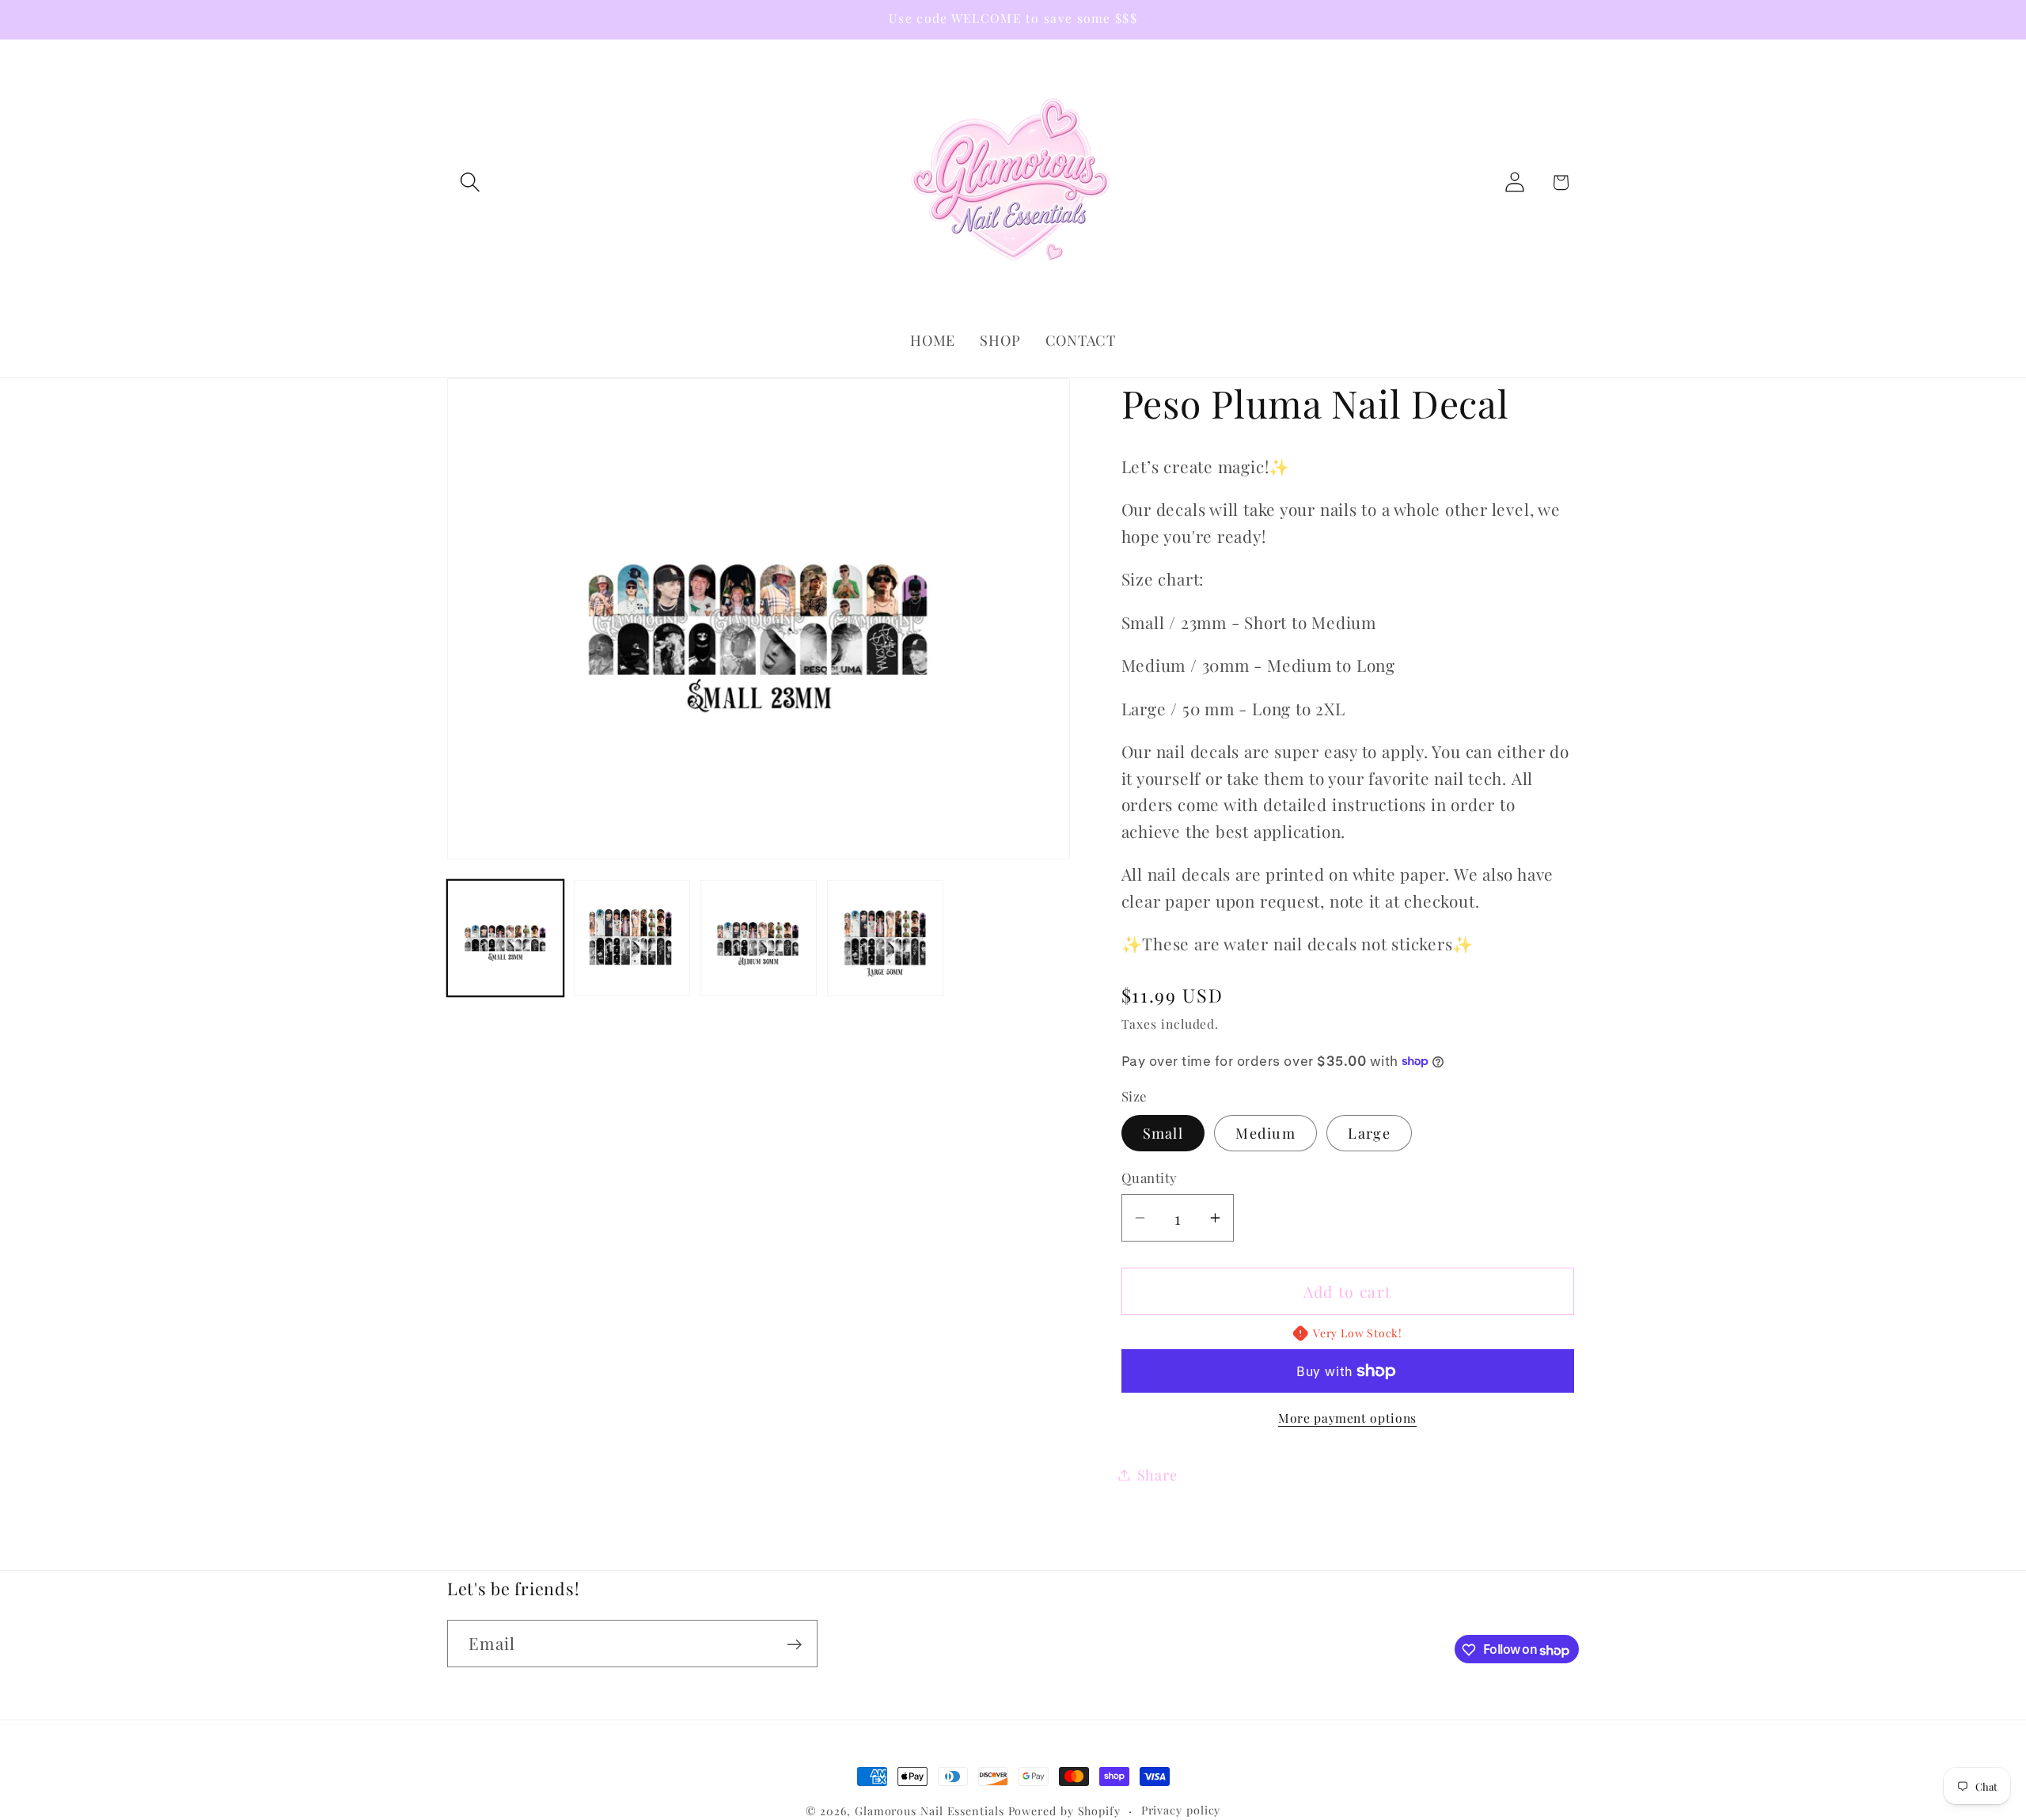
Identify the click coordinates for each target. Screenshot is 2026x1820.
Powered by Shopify (1064, 1811)
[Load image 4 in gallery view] (885, 938)
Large (1369, 1133)
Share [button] (1157, 1475)
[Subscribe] (794, 1645)
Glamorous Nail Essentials (931, 1811)
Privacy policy (1181, 1810)
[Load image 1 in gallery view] (505, 938)
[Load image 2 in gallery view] (632, 938)
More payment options (1347, 1418)
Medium (1265, 1133)
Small (1163, 1133)
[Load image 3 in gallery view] (759, 938)
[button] (470, 182)
